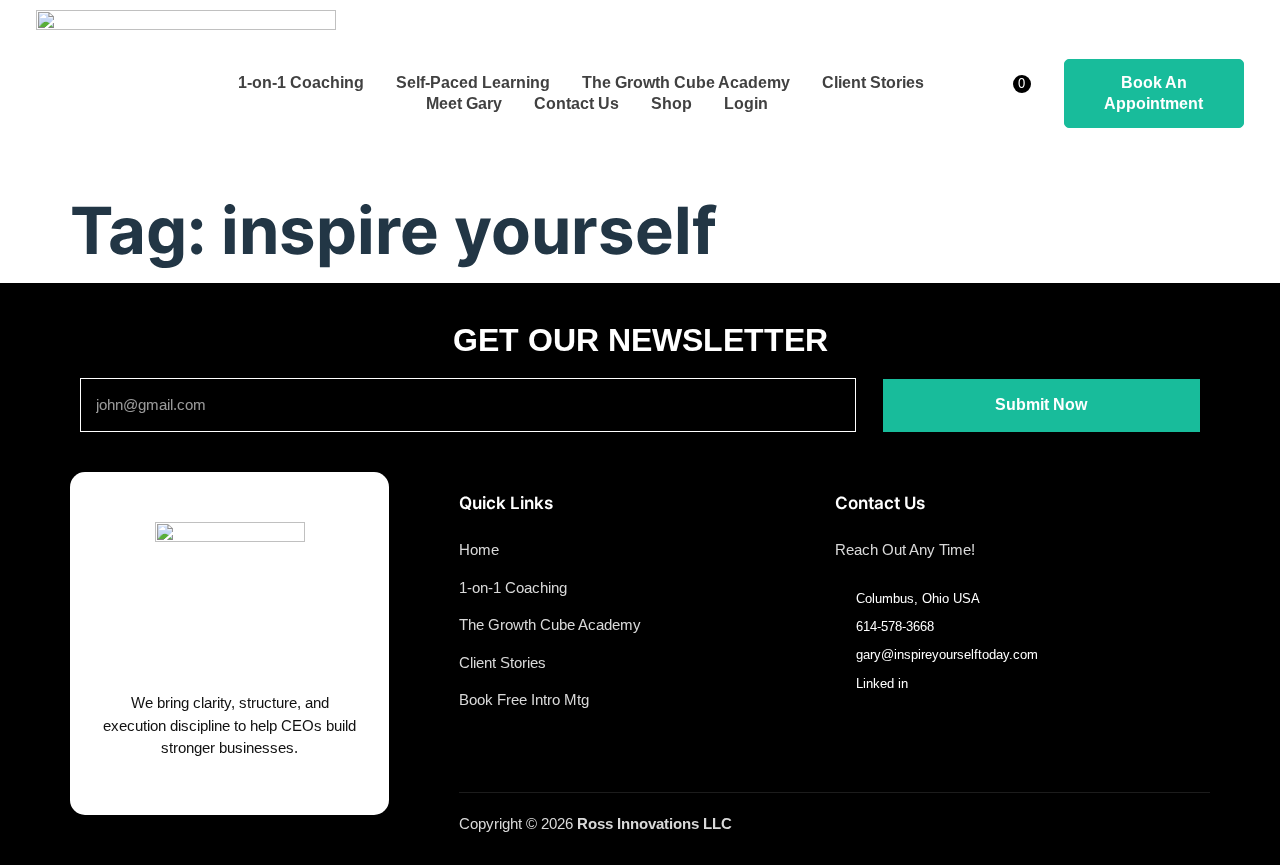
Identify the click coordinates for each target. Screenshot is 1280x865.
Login (746, 103)
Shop (671, 103)
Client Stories (873, 82)
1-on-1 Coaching (301, 82)
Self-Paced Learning (473, 82)
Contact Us (576, 103)
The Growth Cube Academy (686, 82)
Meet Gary (464, 103)
